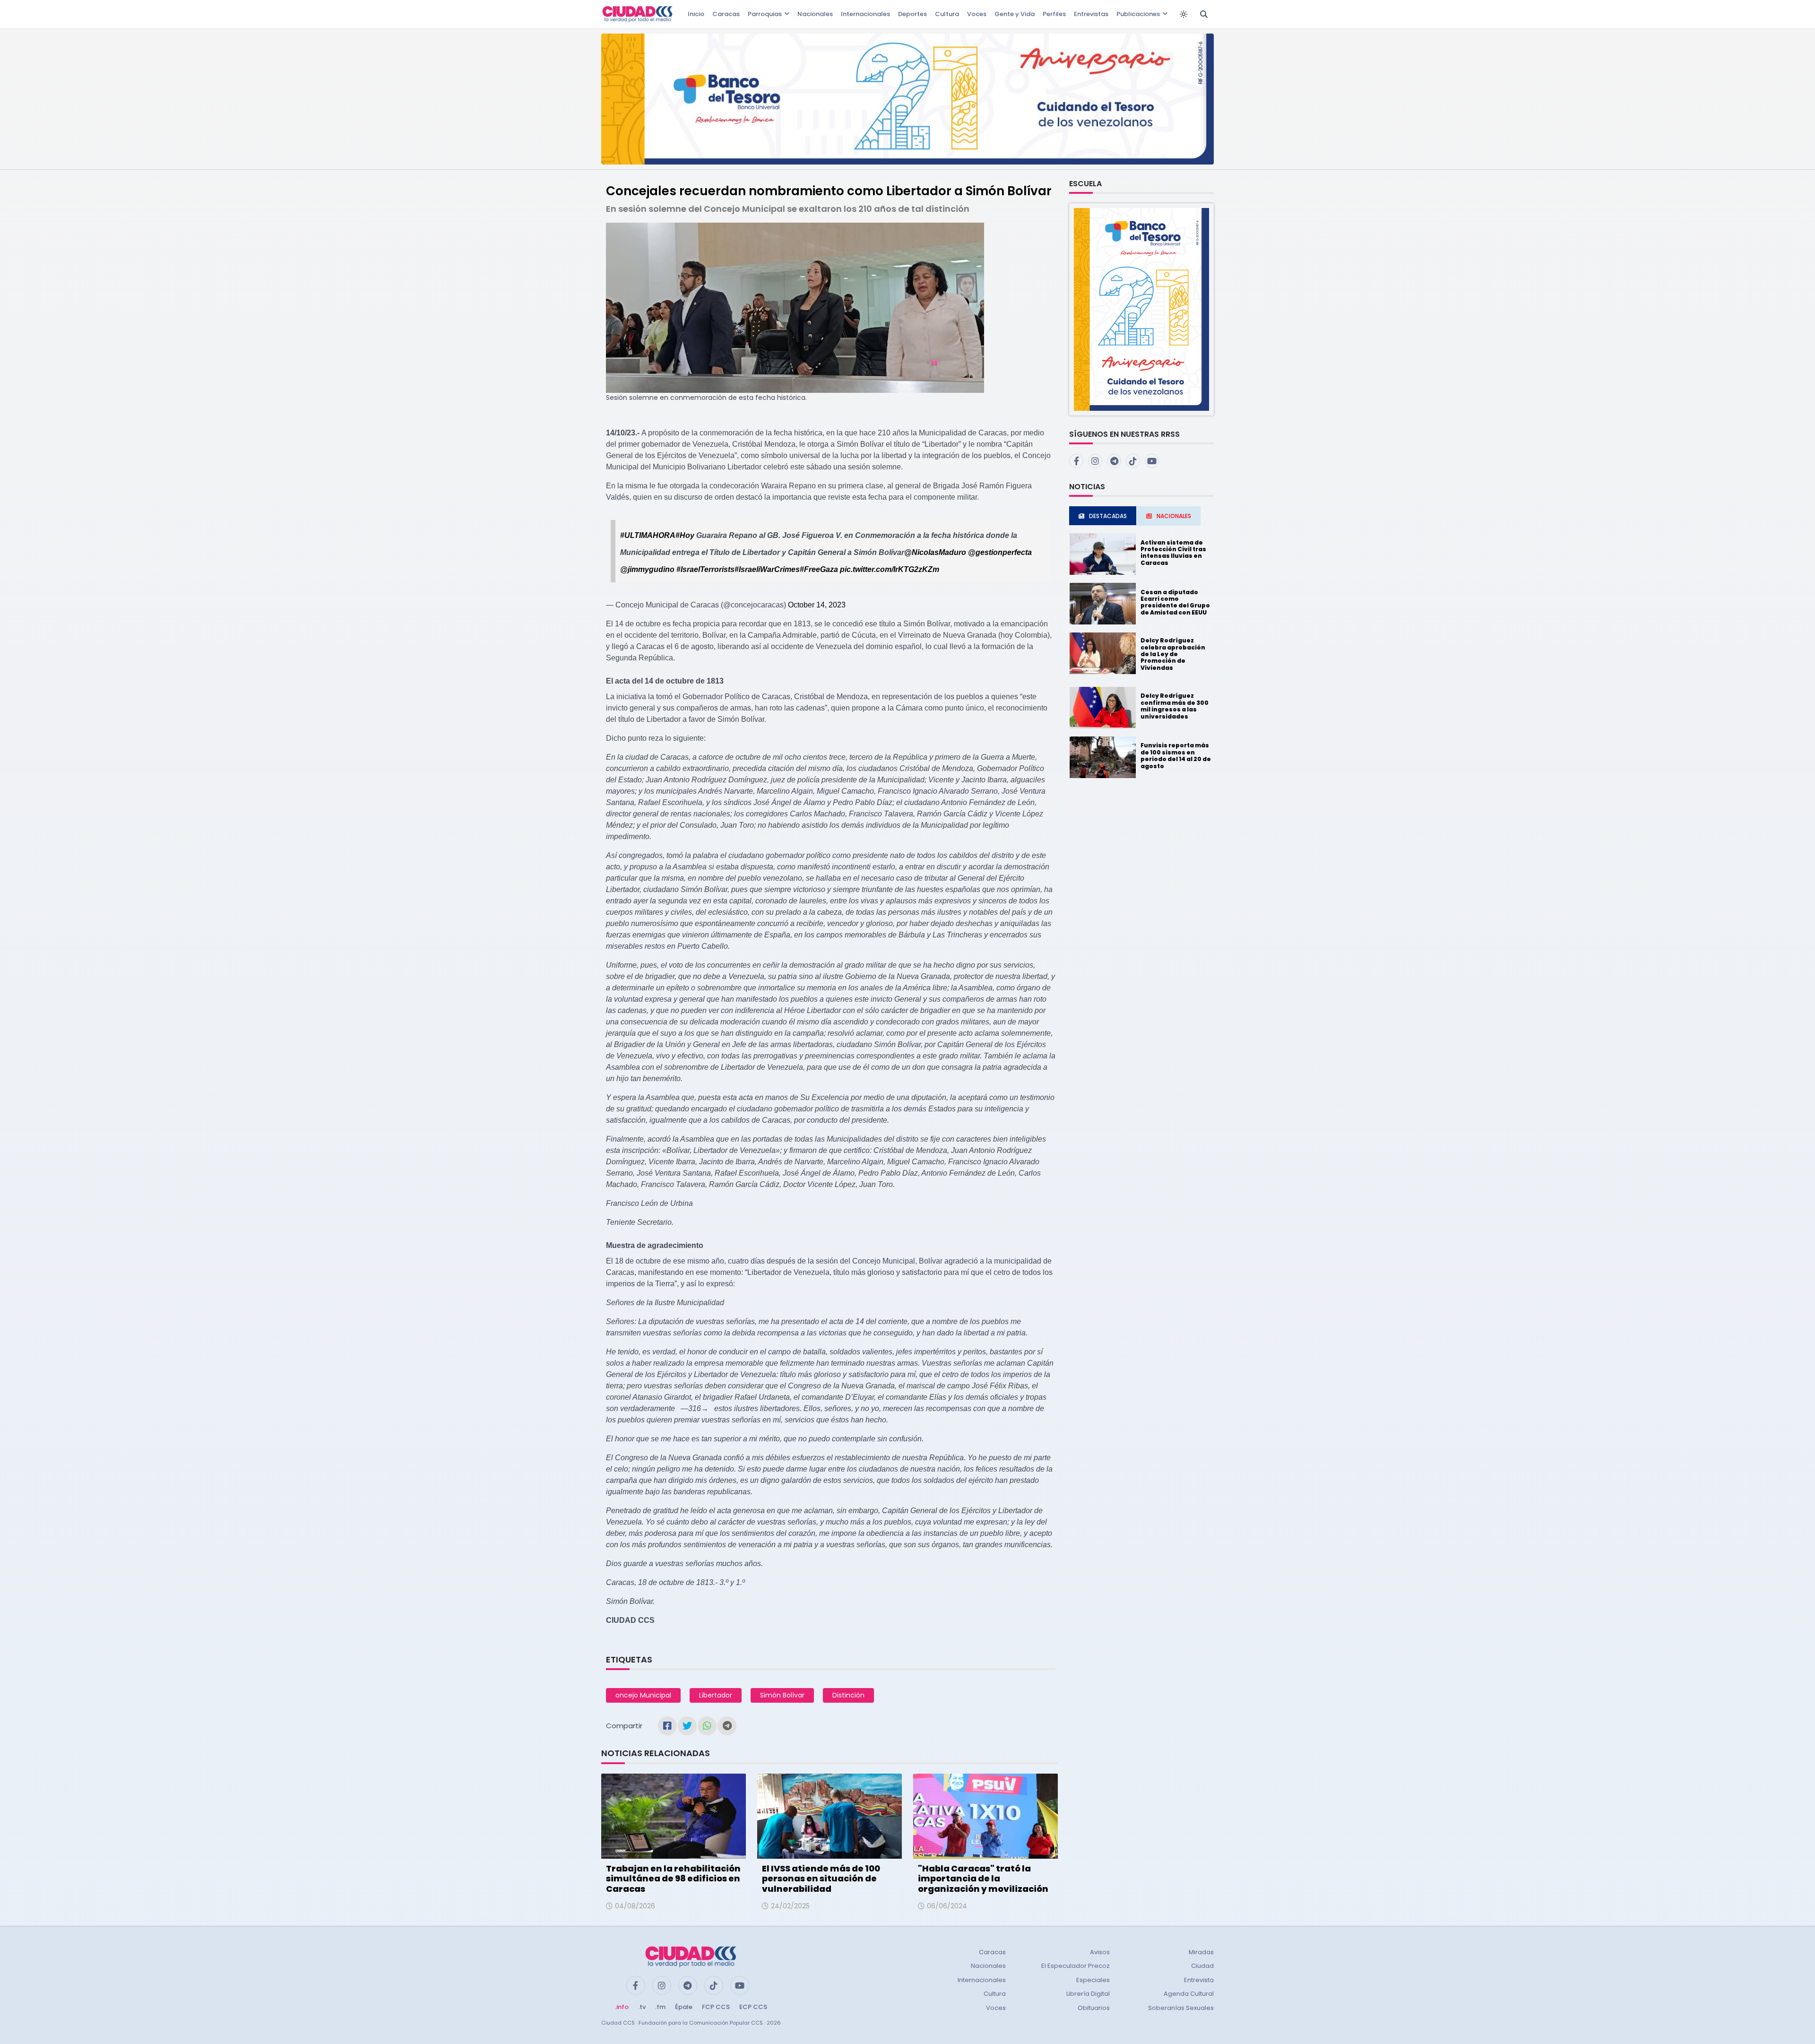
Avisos (1100, 1952)
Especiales (1093, 1980)
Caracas (726, 14)
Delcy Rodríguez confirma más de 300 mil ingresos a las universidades (1175, 706)
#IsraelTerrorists (705, 569)
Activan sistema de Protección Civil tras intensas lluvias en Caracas (1173, 553)
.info (622, 2007)
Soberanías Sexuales (1181, 2008)
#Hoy (685, 535)
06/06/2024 (947, 1906)
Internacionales (865, 14)
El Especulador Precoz (1076, 1966)
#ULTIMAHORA (648, 535)
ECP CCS (753, 2007)
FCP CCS (716, 2007)
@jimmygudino (647, 569)
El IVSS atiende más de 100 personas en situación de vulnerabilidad (821, 1879)
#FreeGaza (819, 569)
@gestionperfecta (1000, 552)
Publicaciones (1138, 14)
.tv (642, 2007)
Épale (684, 2007)
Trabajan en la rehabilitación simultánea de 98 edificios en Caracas (673, 1879)
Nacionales (815, 14)
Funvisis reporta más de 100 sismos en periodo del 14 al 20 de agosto (1176, 755)
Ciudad (1202, 1966)
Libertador (716, 1695)
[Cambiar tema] (1184, 14)
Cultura (947, 14)
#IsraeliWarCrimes (767, 569)
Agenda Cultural (1189, 1994)
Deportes (912, 14)
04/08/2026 (635, 1906)
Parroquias (765, 14)
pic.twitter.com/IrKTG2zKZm (890, 569)
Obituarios (1094, 2008)
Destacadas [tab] (1108, 516)
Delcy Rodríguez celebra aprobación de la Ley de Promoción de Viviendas (1173, 654)
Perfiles (1054, 14)
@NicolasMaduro (935, 552)
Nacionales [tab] (1174, 516)
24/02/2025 (790, 1906)
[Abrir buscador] (1204, 14)
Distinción (848, 1695)
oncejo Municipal (643, 1695)
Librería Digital (1088, 1994)
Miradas (1201, 1952)
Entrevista (1199, 1980)
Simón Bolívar (782, 1695)
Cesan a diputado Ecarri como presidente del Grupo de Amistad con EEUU (1175, 602)
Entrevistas (1091, 14)
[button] (1141, 309)
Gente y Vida (1015, 14)
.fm (660, 2007)
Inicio (696, 14)
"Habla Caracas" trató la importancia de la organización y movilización (983, 1879)
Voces (977, 14)
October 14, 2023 (817, 605)
